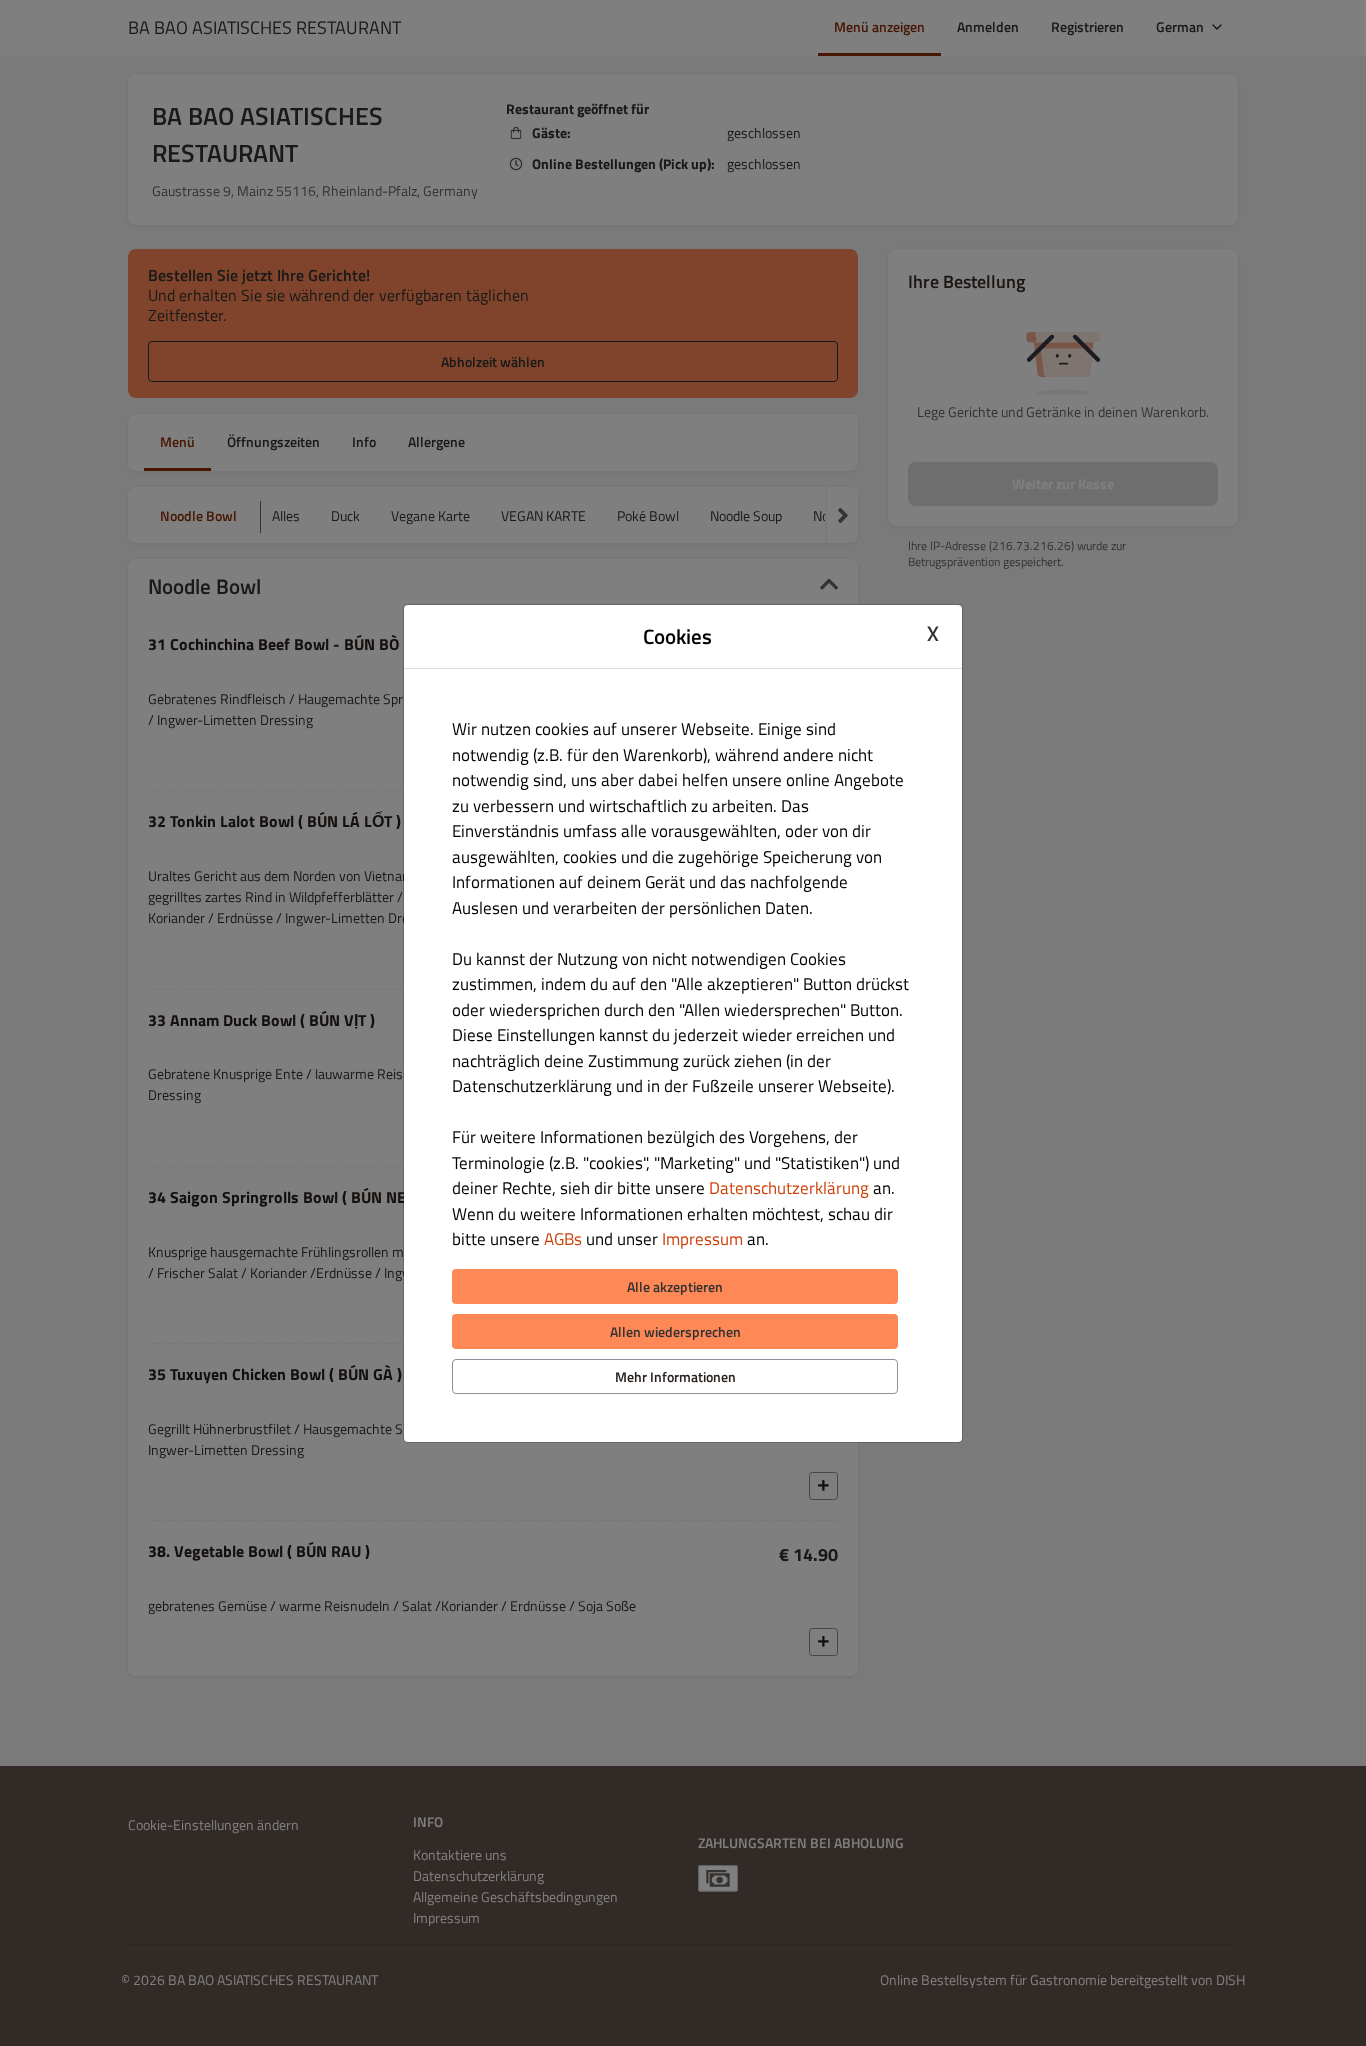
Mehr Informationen (675, 1376)
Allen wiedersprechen (675, 1331)
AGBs (563, 1239)
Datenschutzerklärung (789, 1188)
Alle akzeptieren (675, 1286)
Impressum (702, 1239)
